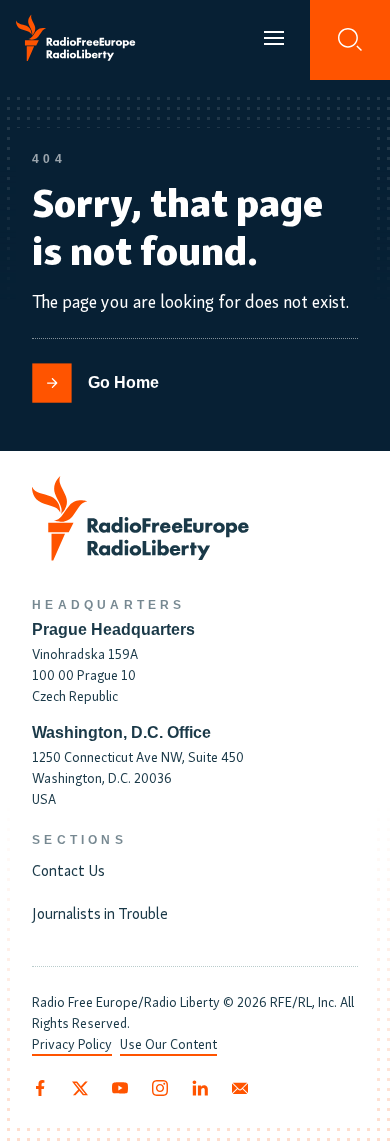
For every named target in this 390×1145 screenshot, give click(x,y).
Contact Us (68, 869)
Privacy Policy (72, 1043)
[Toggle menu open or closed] (274, 40)
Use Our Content (168, 1043)
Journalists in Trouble (100, 912)
